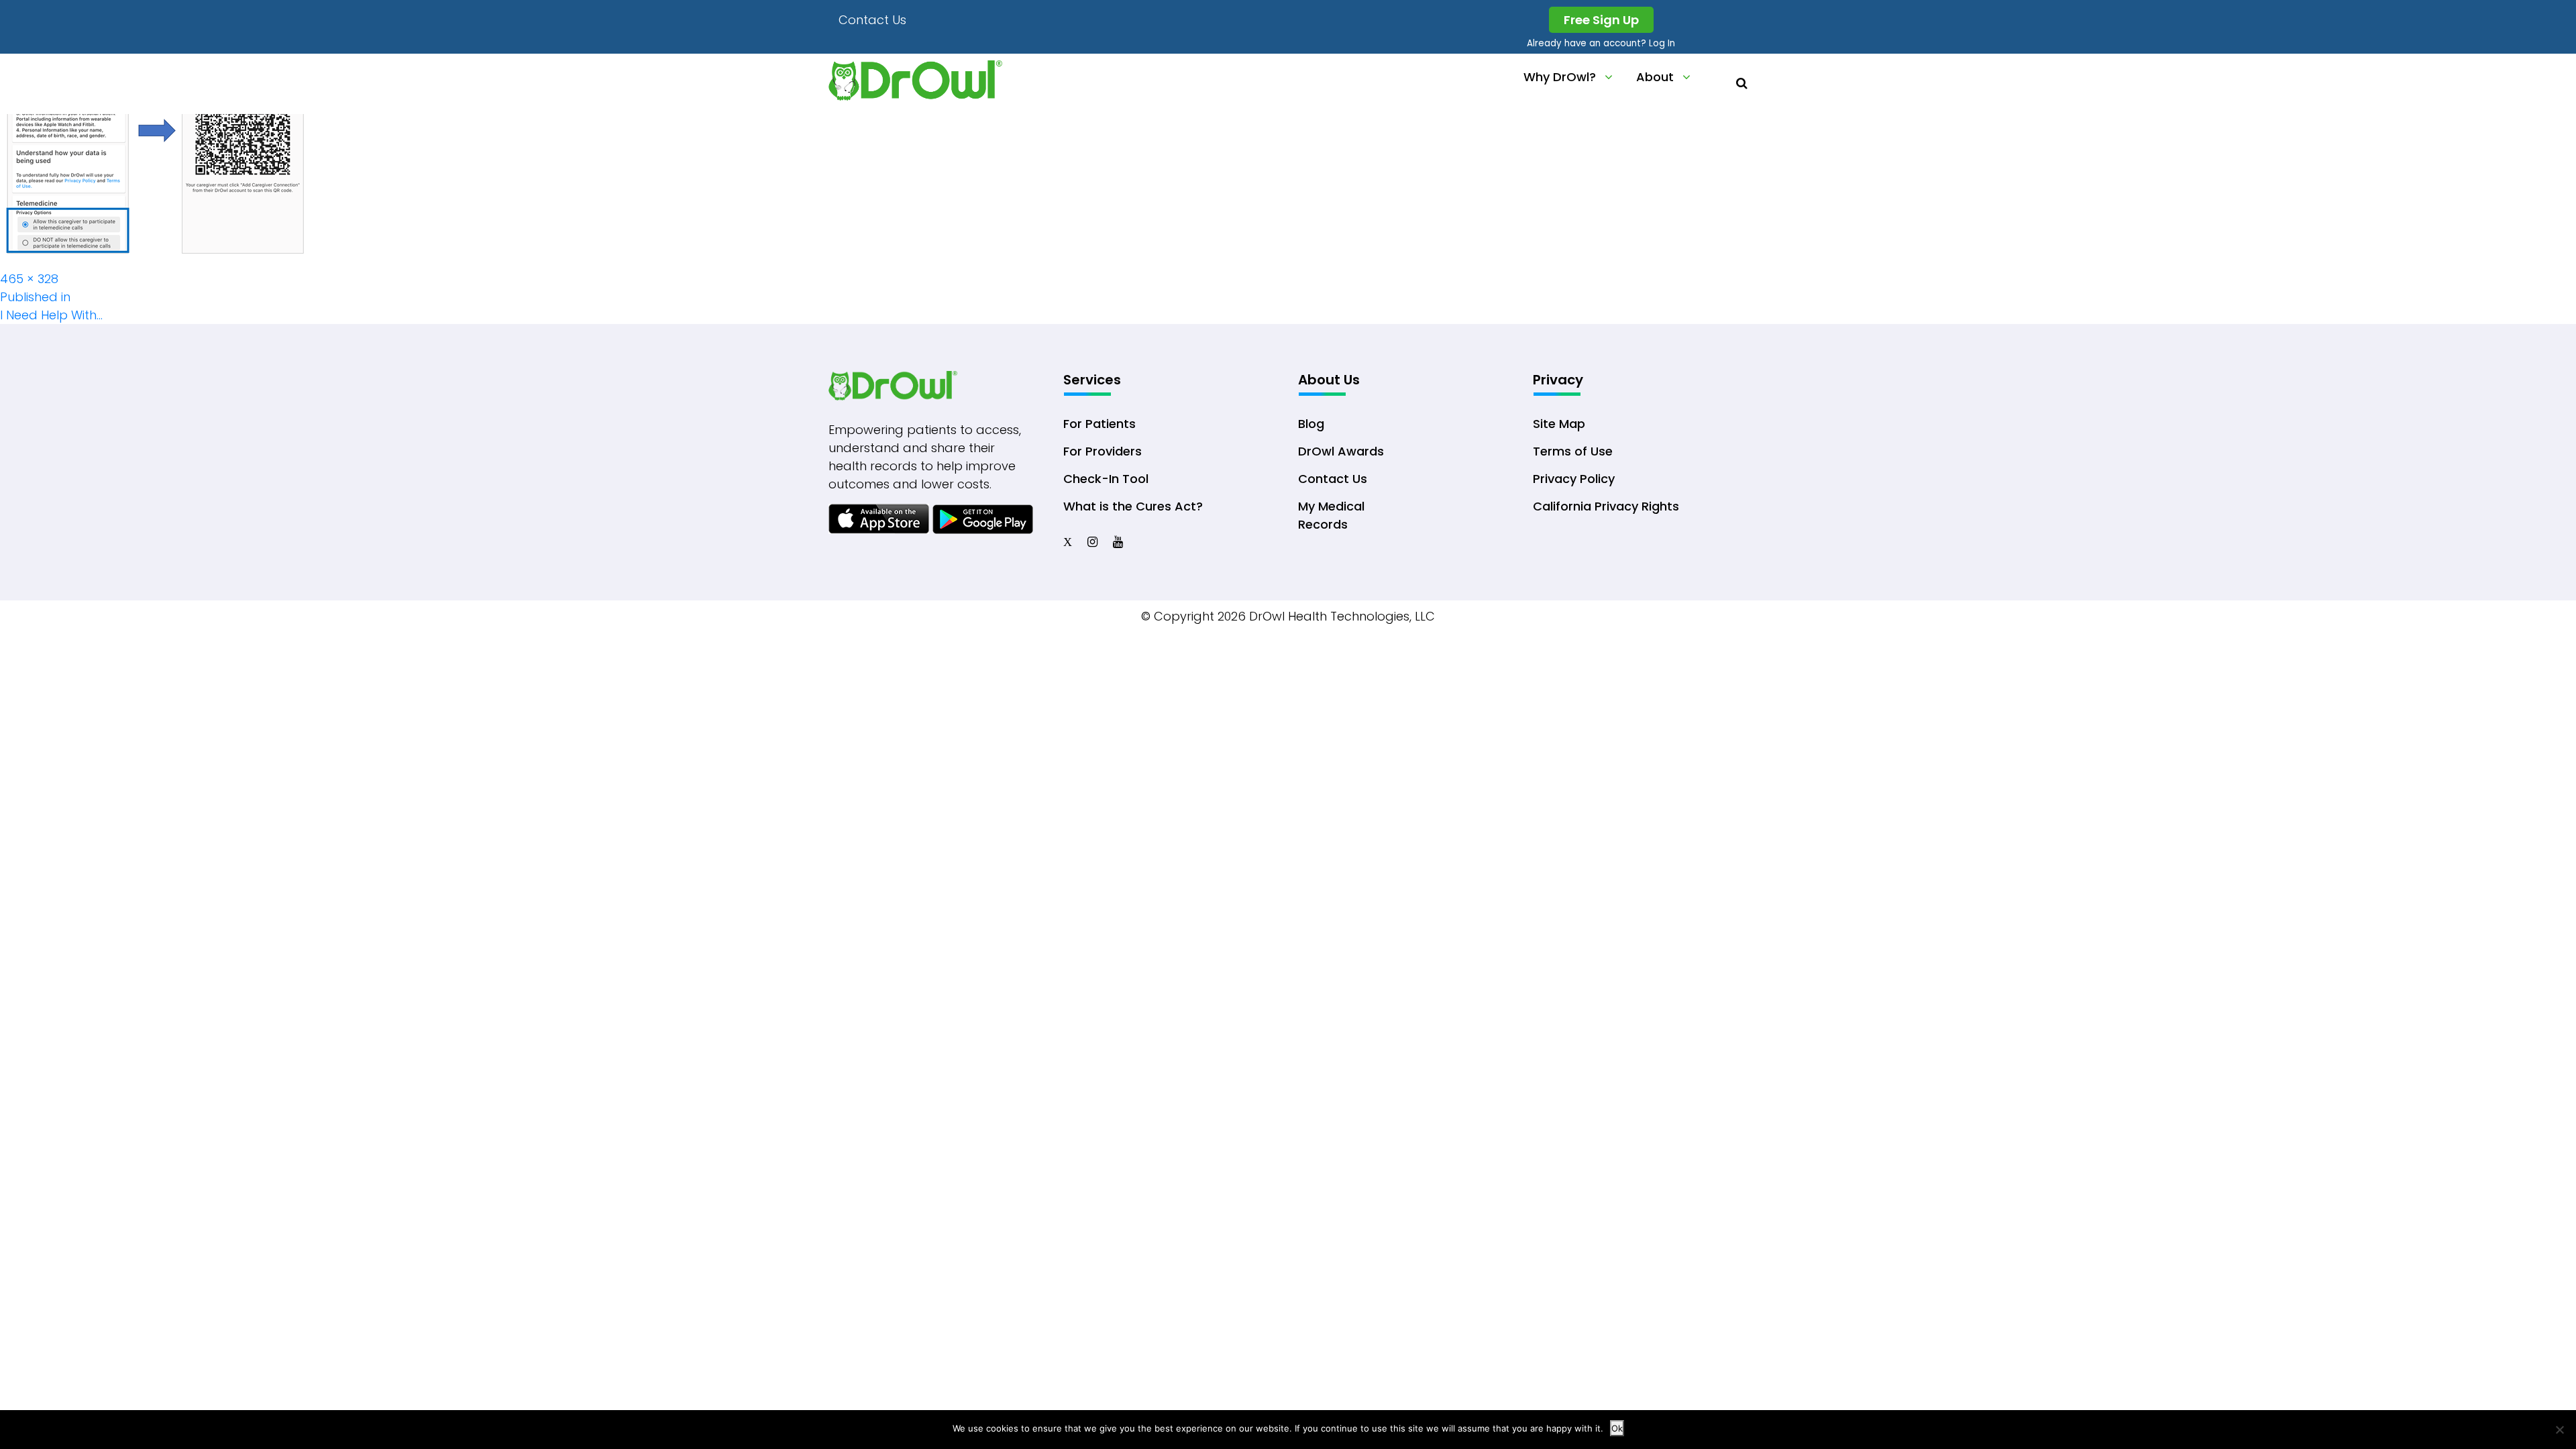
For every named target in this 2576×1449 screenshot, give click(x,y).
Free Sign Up (1601, 20)
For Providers (1103, 451)
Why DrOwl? (1560, 77)
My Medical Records (1331, 515)
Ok (1617, 1428)
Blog (1311, 424)
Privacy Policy (1574, 479)
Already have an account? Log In (1601, 43)
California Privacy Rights (1606, 506)
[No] (2559, 1430)
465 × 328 (29, 279)
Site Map (1559, 424)
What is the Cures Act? (1133, 506)
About (1655, 77)
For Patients (1099, 424)
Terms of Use (1573, 451)
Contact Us (872, 20)
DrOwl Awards (1341, 451)
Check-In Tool (1106, 479)
